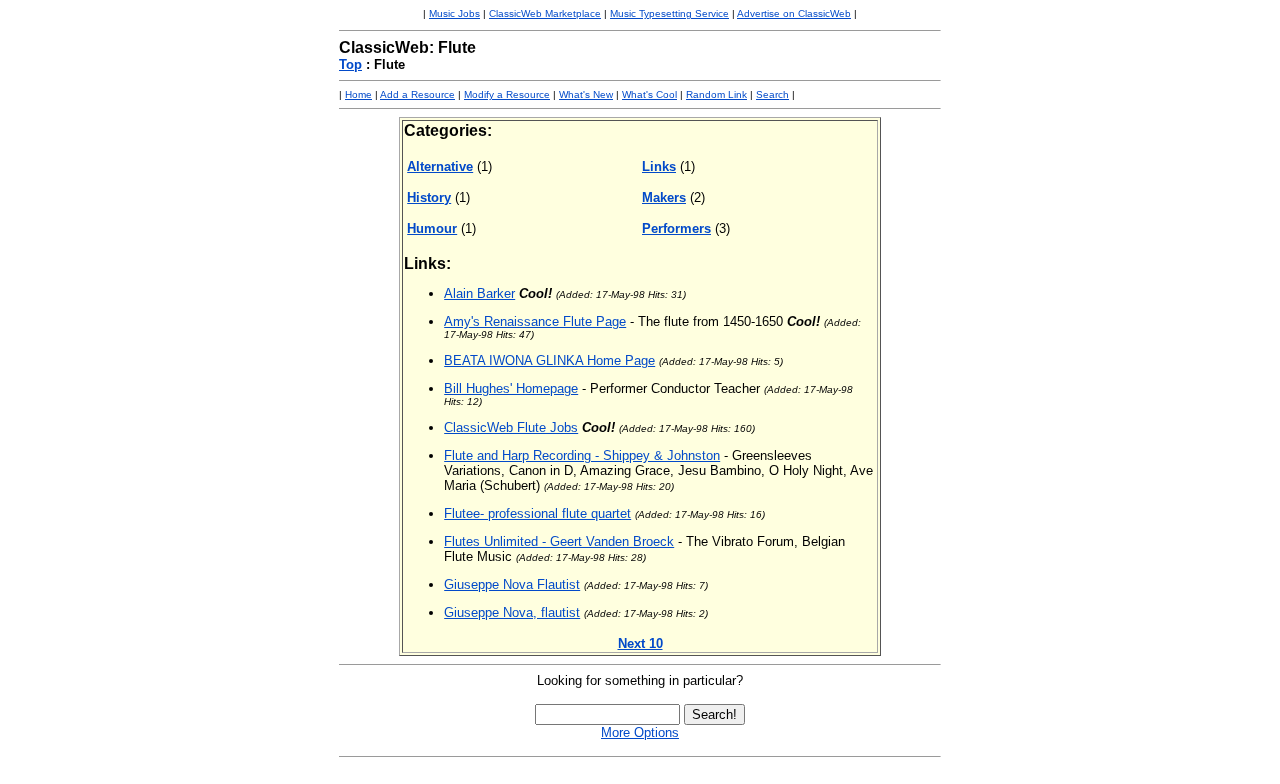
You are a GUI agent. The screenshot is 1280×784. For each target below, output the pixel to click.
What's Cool (649, 94)
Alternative (440, 166)
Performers (676, 228)
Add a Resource (417, 94)
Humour (432, 228)
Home (358, 94)
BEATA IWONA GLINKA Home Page (549, 360)
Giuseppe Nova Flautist (512, 584)
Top (350, 64)
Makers (664, 197)
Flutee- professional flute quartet (537, 513)
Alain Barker (479, 293)
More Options (640, 732)
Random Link (716, 94)
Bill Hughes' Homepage (511, 388)
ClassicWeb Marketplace (545, 13)
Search (772, 94)
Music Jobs (454, 13)
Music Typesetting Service (669, 13)
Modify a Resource (507, 94)
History (429, 197)
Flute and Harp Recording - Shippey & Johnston (582, 455)
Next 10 (640, 643)
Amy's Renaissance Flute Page (535, 321)
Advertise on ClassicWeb (794, 13)
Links (659, 166)
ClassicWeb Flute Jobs (511, 427)
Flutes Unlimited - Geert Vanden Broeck (559, 541)
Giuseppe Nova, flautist (512, 612)
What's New (586, 94)
